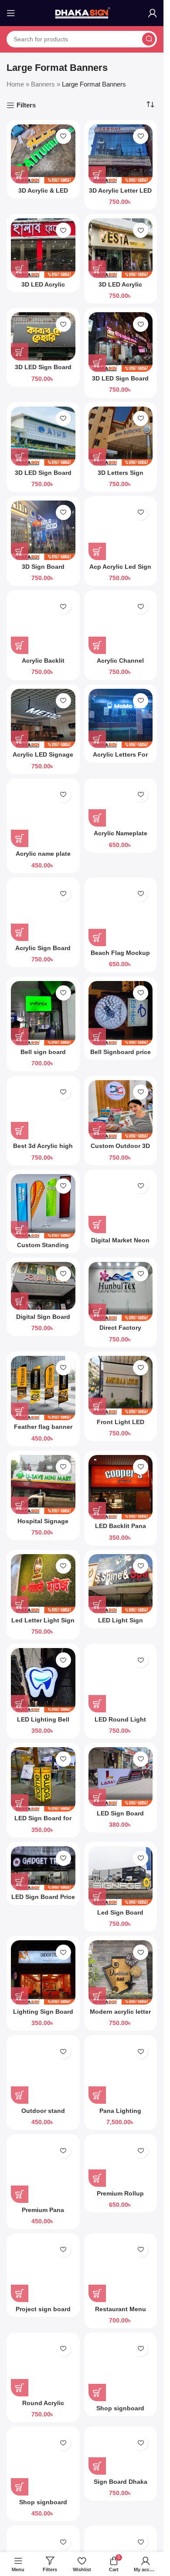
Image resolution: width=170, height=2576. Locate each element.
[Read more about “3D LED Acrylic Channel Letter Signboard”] (20, 269)
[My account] (153, 13)
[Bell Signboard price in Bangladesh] (121, 1013)
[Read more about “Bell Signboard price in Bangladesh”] (97, 1037)
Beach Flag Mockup (120, 953)
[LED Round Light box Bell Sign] (121, 1680)
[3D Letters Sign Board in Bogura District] (121, 436)
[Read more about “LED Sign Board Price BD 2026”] (20, 1882)
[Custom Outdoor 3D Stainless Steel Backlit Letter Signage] (121, 1110)
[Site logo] (82, 12)
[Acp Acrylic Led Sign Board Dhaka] (121, 530)
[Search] (149, 39)
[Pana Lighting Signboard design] (121, 2072)
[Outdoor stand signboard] (43, 2072)
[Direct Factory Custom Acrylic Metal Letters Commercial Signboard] (121, 1292)
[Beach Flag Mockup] (121, 914)
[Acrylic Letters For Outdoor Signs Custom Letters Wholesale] (121, 719)
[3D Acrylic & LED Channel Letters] (43, 154)
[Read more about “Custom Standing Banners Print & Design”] (20, 1230)
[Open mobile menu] (11, 13)
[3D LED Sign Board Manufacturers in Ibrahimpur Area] (121, 342)
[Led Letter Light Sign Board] (43, 1584)
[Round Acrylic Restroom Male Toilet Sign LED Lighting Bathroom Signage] (43, 2367)
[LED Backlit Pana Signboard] (121, 1487)
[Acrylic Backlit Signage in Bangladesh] (43, 624)
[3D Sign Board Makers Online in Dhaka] (43, 530)
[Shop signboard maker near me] (43, 2463)
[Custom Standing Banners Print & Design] (43, 1206)
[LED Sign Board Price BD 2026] (43, 1868)
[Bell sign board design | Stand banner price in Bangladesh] (43, 1013)
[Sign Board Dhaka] (121, 2453)
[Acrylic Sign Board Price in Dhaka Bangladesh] (43, 912)
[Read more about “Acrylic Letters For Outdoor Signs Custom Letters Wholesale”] (97, 739)
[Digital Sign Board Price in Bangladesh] (43, 1286)
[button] (97, 175)
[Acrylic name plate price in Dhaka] (43, 815)
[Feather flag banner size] (43, 1388)
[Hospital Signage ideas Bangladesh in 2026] (43, 1485)
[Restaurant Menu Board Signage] (121, 2270)
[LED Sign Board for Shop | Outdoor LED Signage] (43, 1779)
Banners (43, 84)
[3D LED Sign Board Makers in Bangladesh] (43, 336)
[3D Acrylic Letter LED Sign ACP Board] (121, 154)
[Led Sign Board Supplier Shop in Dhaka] (121, 1876)
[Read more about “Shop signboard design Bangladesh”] (97, 2392)
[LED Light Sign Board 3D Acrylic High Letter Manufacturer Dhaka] (121, 1584)
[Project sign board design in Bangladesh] (43, 2270)
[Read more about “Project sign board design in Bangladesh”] (20, 2293)
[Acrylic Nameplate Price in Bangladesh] (121, 805)
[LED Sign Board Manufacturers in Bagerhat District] (121, 1777)
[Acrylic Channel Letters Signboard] (121, 624)
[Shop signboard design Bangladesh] (121, 2369)
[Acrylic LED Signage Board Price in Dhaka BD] (43, 719)
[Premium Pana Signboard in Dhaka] (43, 2171)
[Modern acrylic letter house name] (121, 1972)
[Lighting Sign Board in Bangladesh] (43, 1972)
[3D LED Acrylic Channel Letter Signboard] (43, 248)
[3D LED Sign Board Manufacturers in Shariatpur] (43, 436)
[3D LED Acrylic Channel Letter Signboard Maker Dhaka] (121, 248)
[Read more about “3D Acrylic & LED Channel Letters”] (20, 175)
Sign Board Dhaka (121, 2482)
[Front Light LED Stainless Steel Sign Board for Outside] (121, 1386)
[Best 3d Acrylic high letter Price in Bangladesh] (43, 1110)
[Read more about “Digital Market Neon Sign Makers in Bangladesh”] (97, 1225)
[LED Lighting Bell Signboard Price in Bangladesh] (43, 1680)
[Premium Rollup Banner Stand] (121, 2163)
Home (15, 84)
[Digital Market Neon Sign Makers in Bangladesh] (121, 1204)
